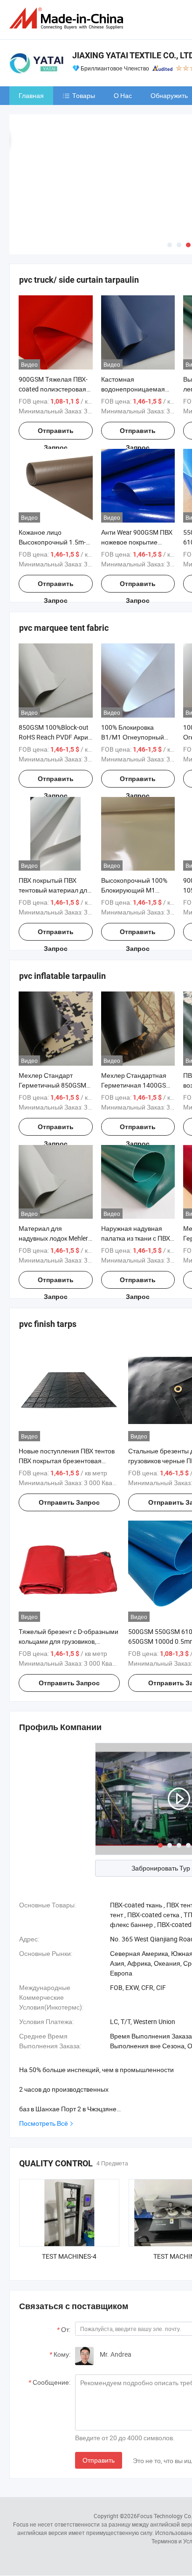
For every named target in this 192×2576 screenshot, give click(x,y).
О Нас (123, 95)
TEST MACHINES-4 (69, 2256)
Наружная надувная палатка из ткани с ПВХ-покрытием (137, 1238)
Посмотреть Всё (44, 2123)
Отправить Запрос (56, 433)
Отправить (99, 2460)
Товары (84, 95)
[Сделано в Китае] (68, 18)
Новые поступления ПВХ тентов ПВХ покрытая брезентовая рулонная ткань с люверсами (67, 1461)
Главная (31, 95)
